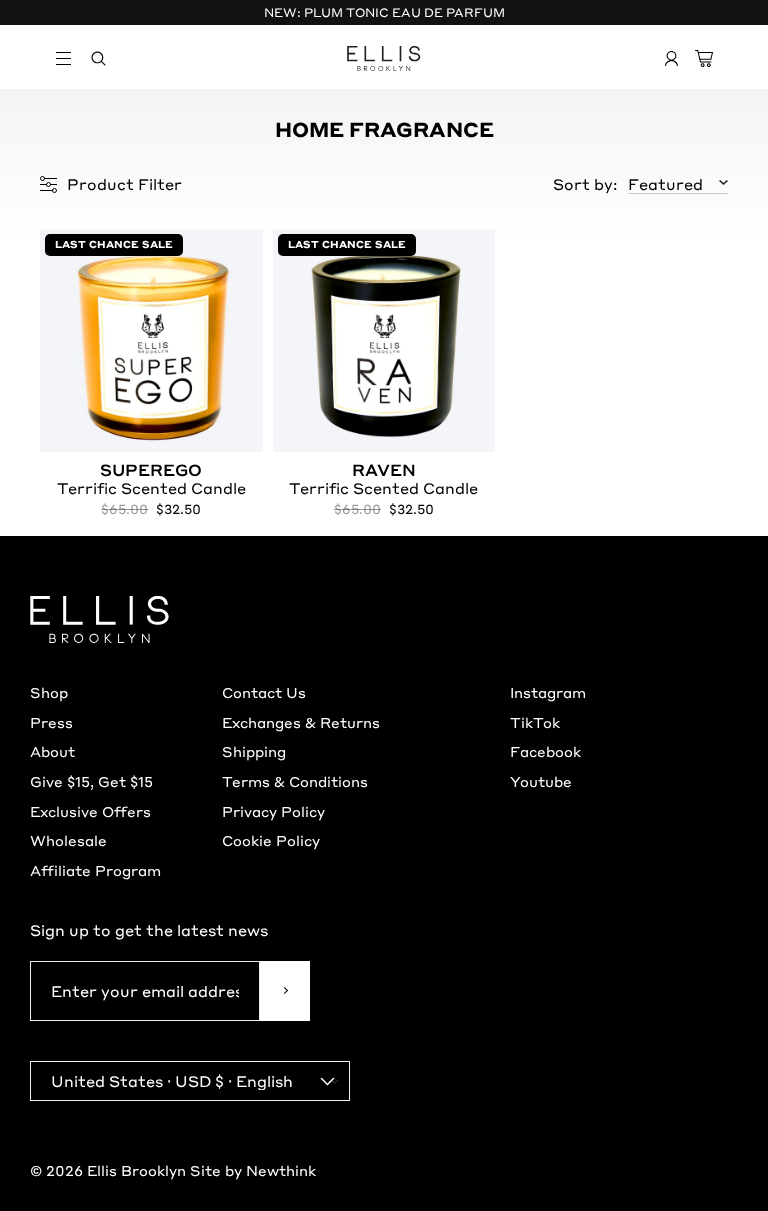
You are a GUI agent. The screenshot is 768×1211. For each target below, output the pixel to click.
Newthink (281, 1170)
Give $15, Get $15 (91, 781)
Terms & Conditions (295, 781)
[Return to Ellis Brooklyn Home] (383, 58)
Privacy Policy (273, 811)
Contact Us (264, 692)
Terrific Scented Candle (151, 480)
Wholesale (68, 840)
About (52, 751)
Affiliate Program (95, 870)
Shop (49, 692)
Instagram (548, 692)
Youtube (541, 781)
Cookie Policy (271, 840)
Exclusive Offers (90, 811)
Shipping (254, 751)
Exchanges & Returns (301, 722)
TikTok (535, 722)
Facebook (545, 751)
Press (51, 722)
